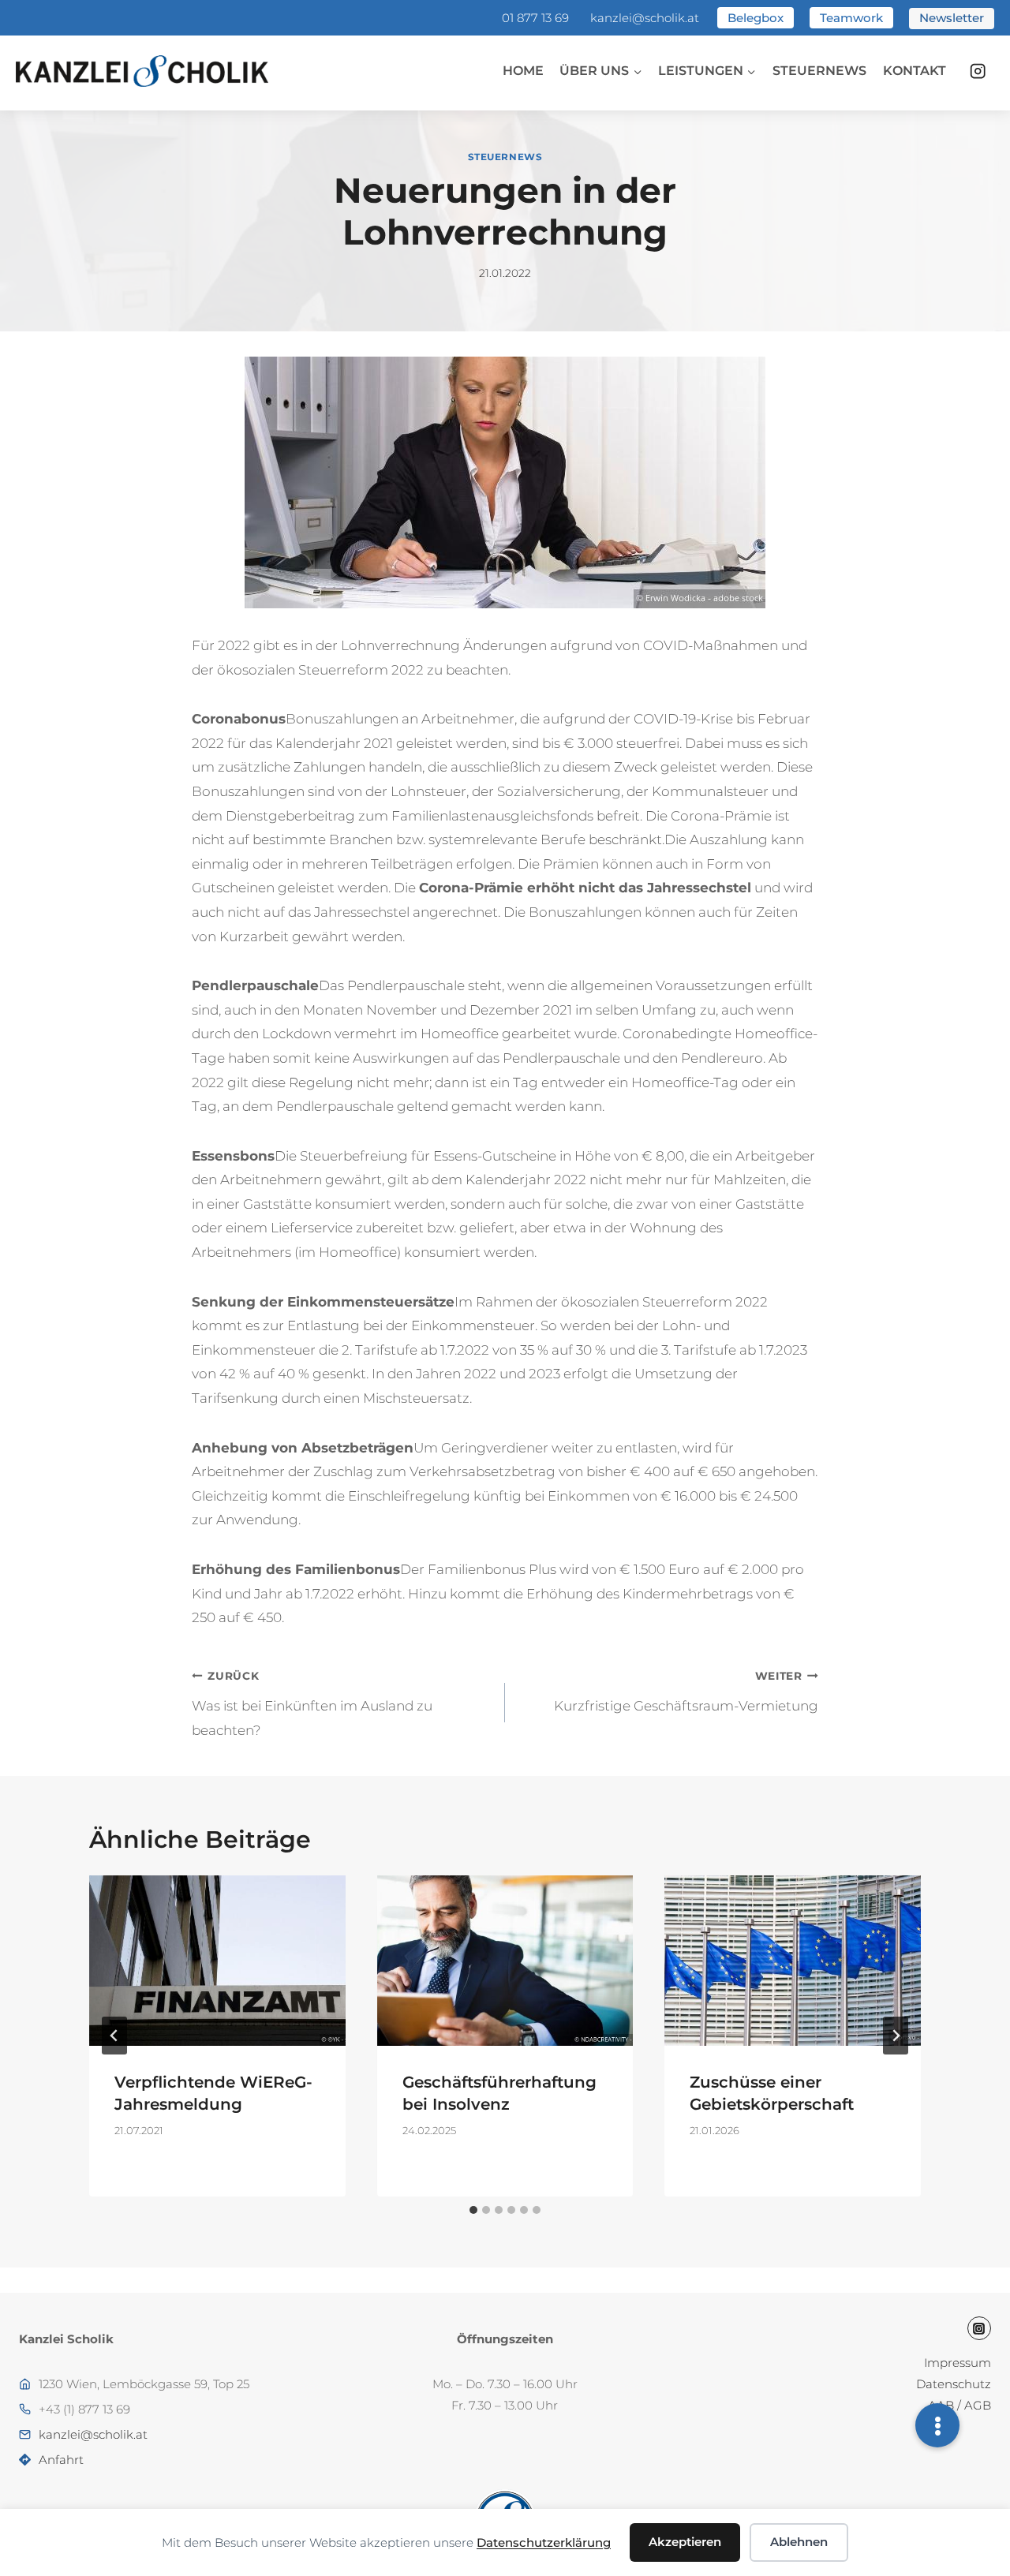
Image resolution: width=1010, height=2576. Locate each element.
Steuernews (819, 71)
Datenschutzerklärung (544, 2542)
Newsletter (952, 18)
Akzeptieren (685, 2542)
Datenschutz (954, 2384)
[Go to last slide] (114, 2036)
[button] (937, 2425)
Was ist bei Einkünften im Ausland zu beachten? (312, 1704)
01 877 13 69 (535, 18)
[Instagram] (978, 71)
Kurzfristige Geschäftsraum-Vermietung (686, 1692)
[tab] (473, 2210)
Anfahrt (61, 2460)
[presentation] (217, 1961)
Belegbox (756, 18)
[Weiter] (896, 2036)
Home (523, 71)
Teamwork (851, 18)
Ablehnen (799, 2542)
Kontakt (915, 71)
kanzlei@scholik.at (645, 18)
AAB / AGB (959, 2405)
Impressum (958, 2363)
